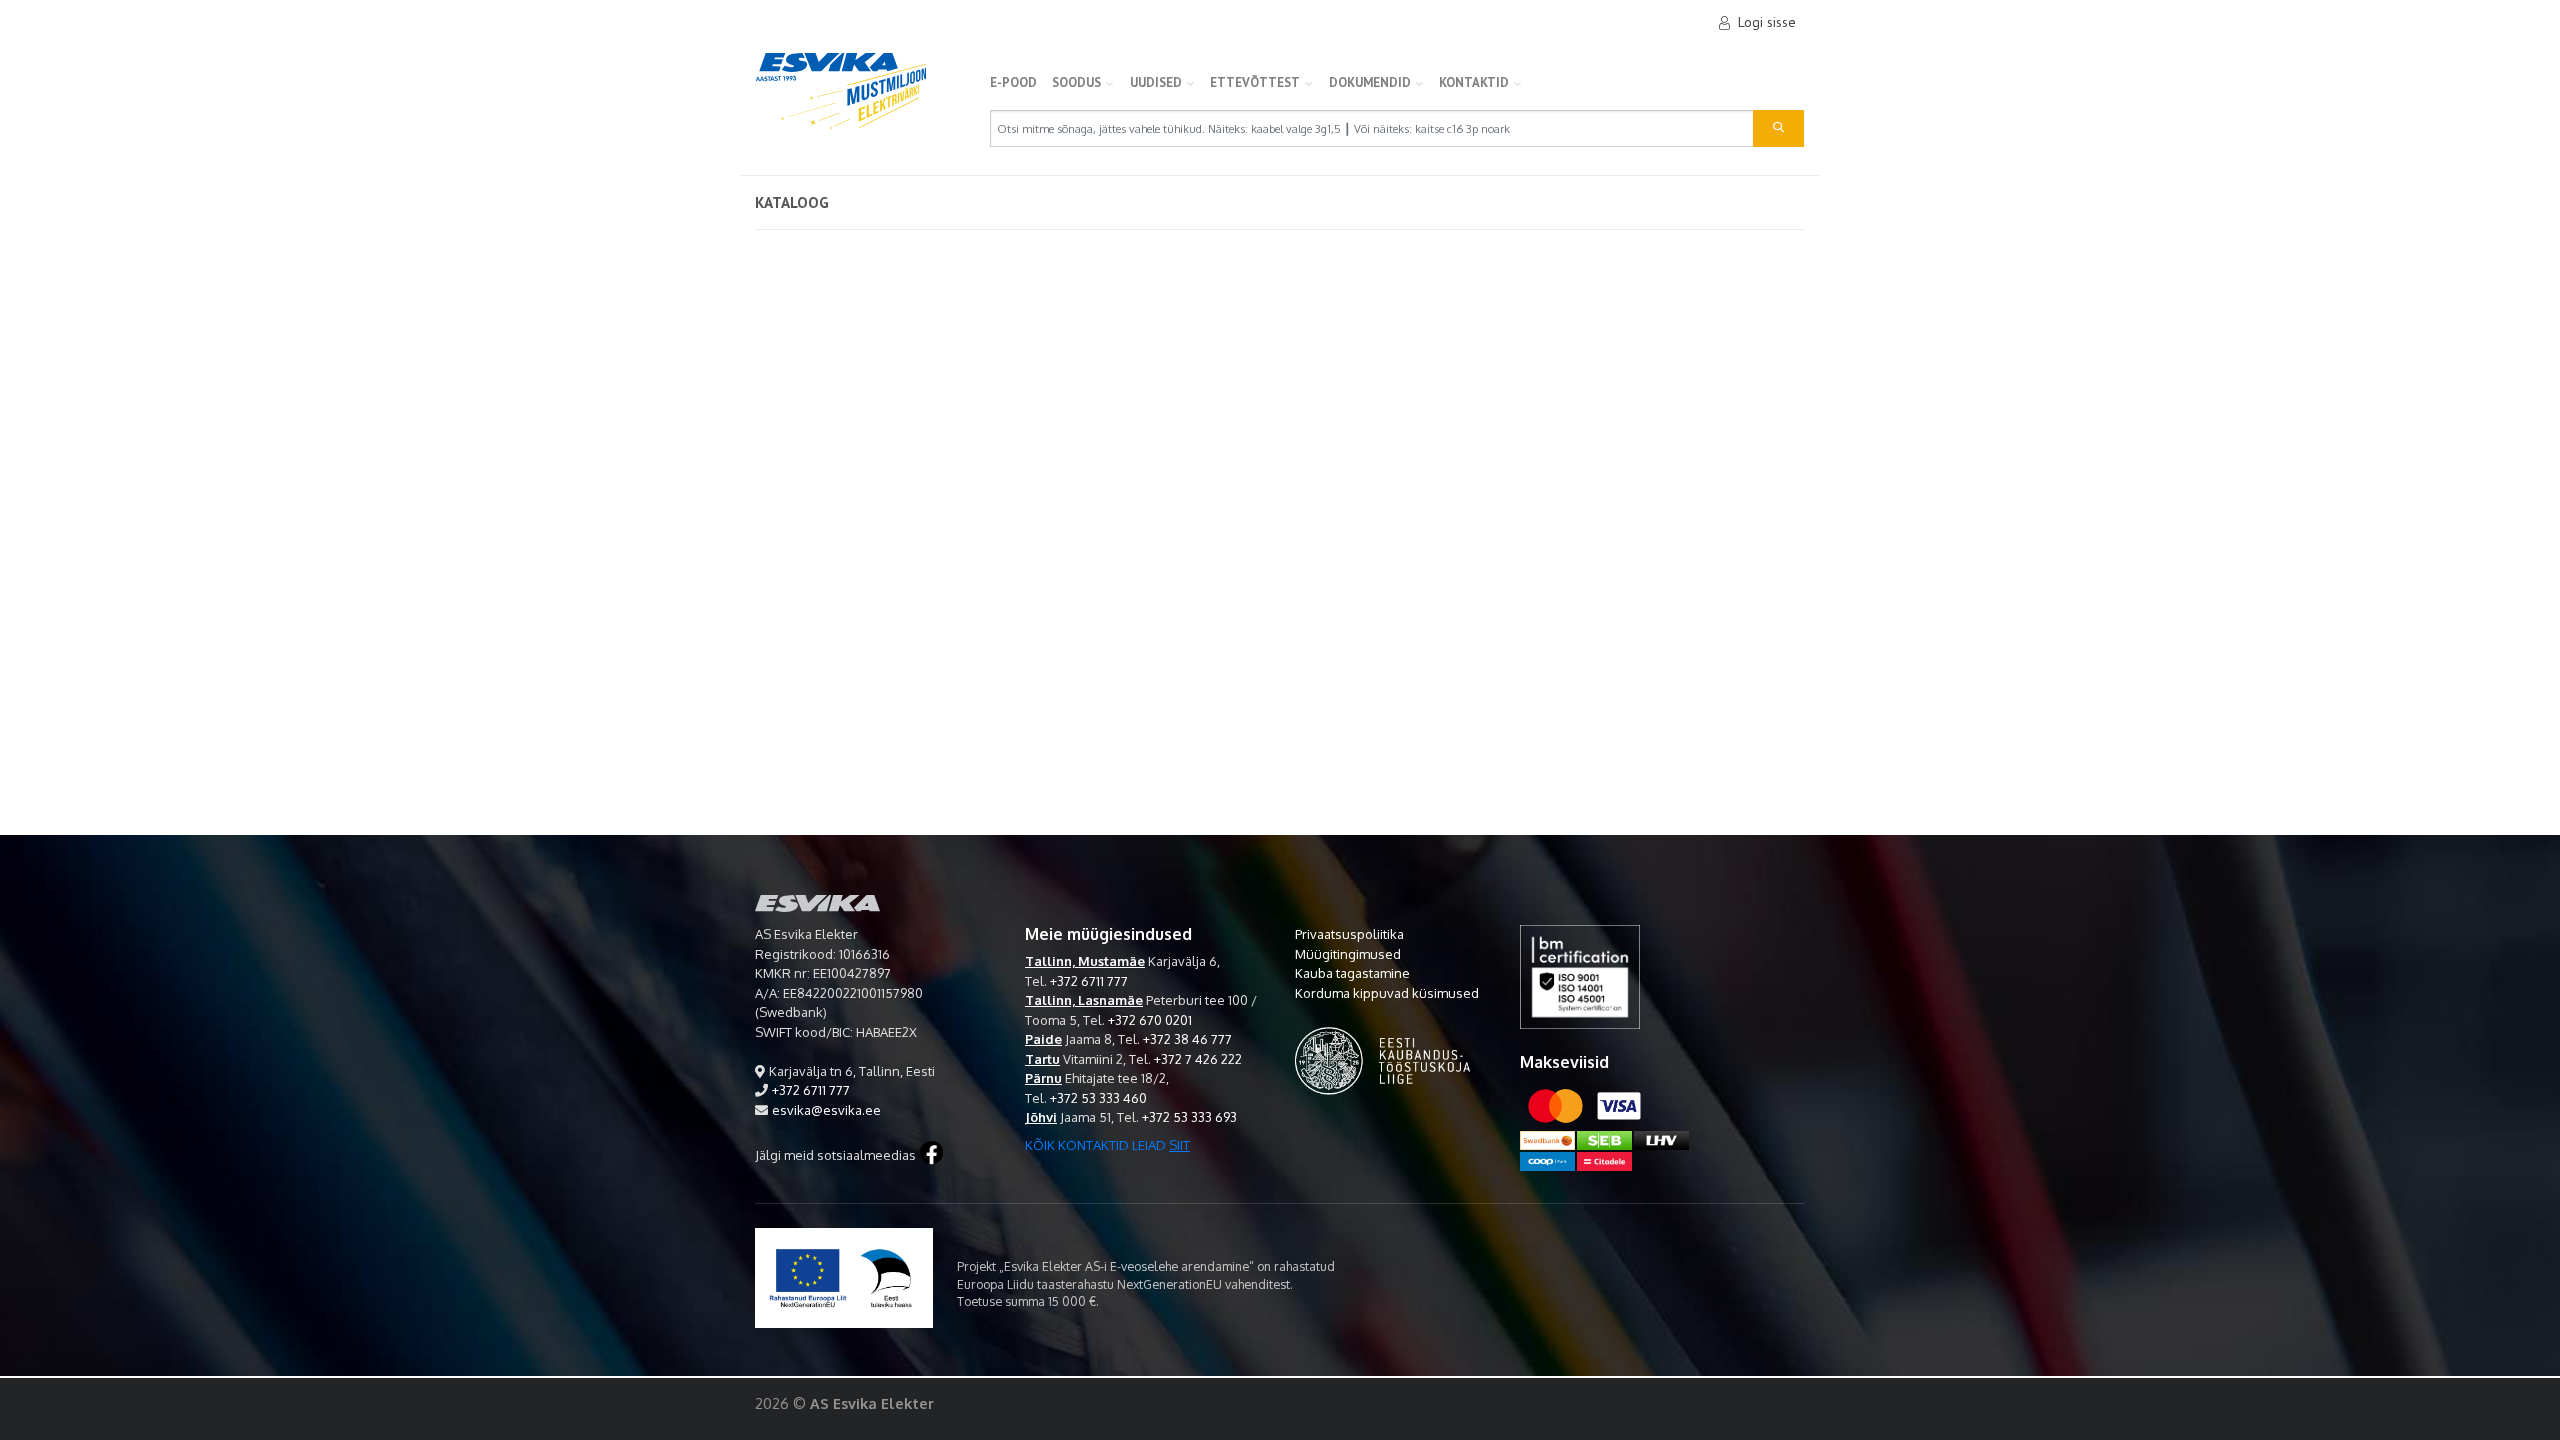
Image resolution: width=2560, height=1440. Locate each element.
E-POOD (1013, 82)
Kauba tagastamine (1352, 973)
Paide (1043, 1039)
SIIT (1179, 1145)
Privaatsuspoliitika (1349, 934)
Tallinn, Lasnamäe (1084, 1000)
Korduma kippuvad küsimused (1387, 993)
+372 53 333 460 (1098, 1098)
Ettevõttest (1255, 82)
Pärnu (1043, 1078)
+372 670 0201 (1150, 1020)
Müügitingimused (1348, 954)
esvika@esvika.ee (826, 1110)
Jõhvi (1041, 1117)
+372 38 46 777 (1187, 1039)
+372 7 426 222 (1198, 1059)
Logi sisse (1767, 22)
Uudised (1156, 82)
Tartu (1042, 1059)
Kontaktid (1474, 82)
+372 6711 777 (811, 1090)
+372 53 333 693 (1189, 1117)
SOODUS (1076, 82)
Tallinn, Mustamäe (1085, 961)
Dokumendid (1370, 82)
